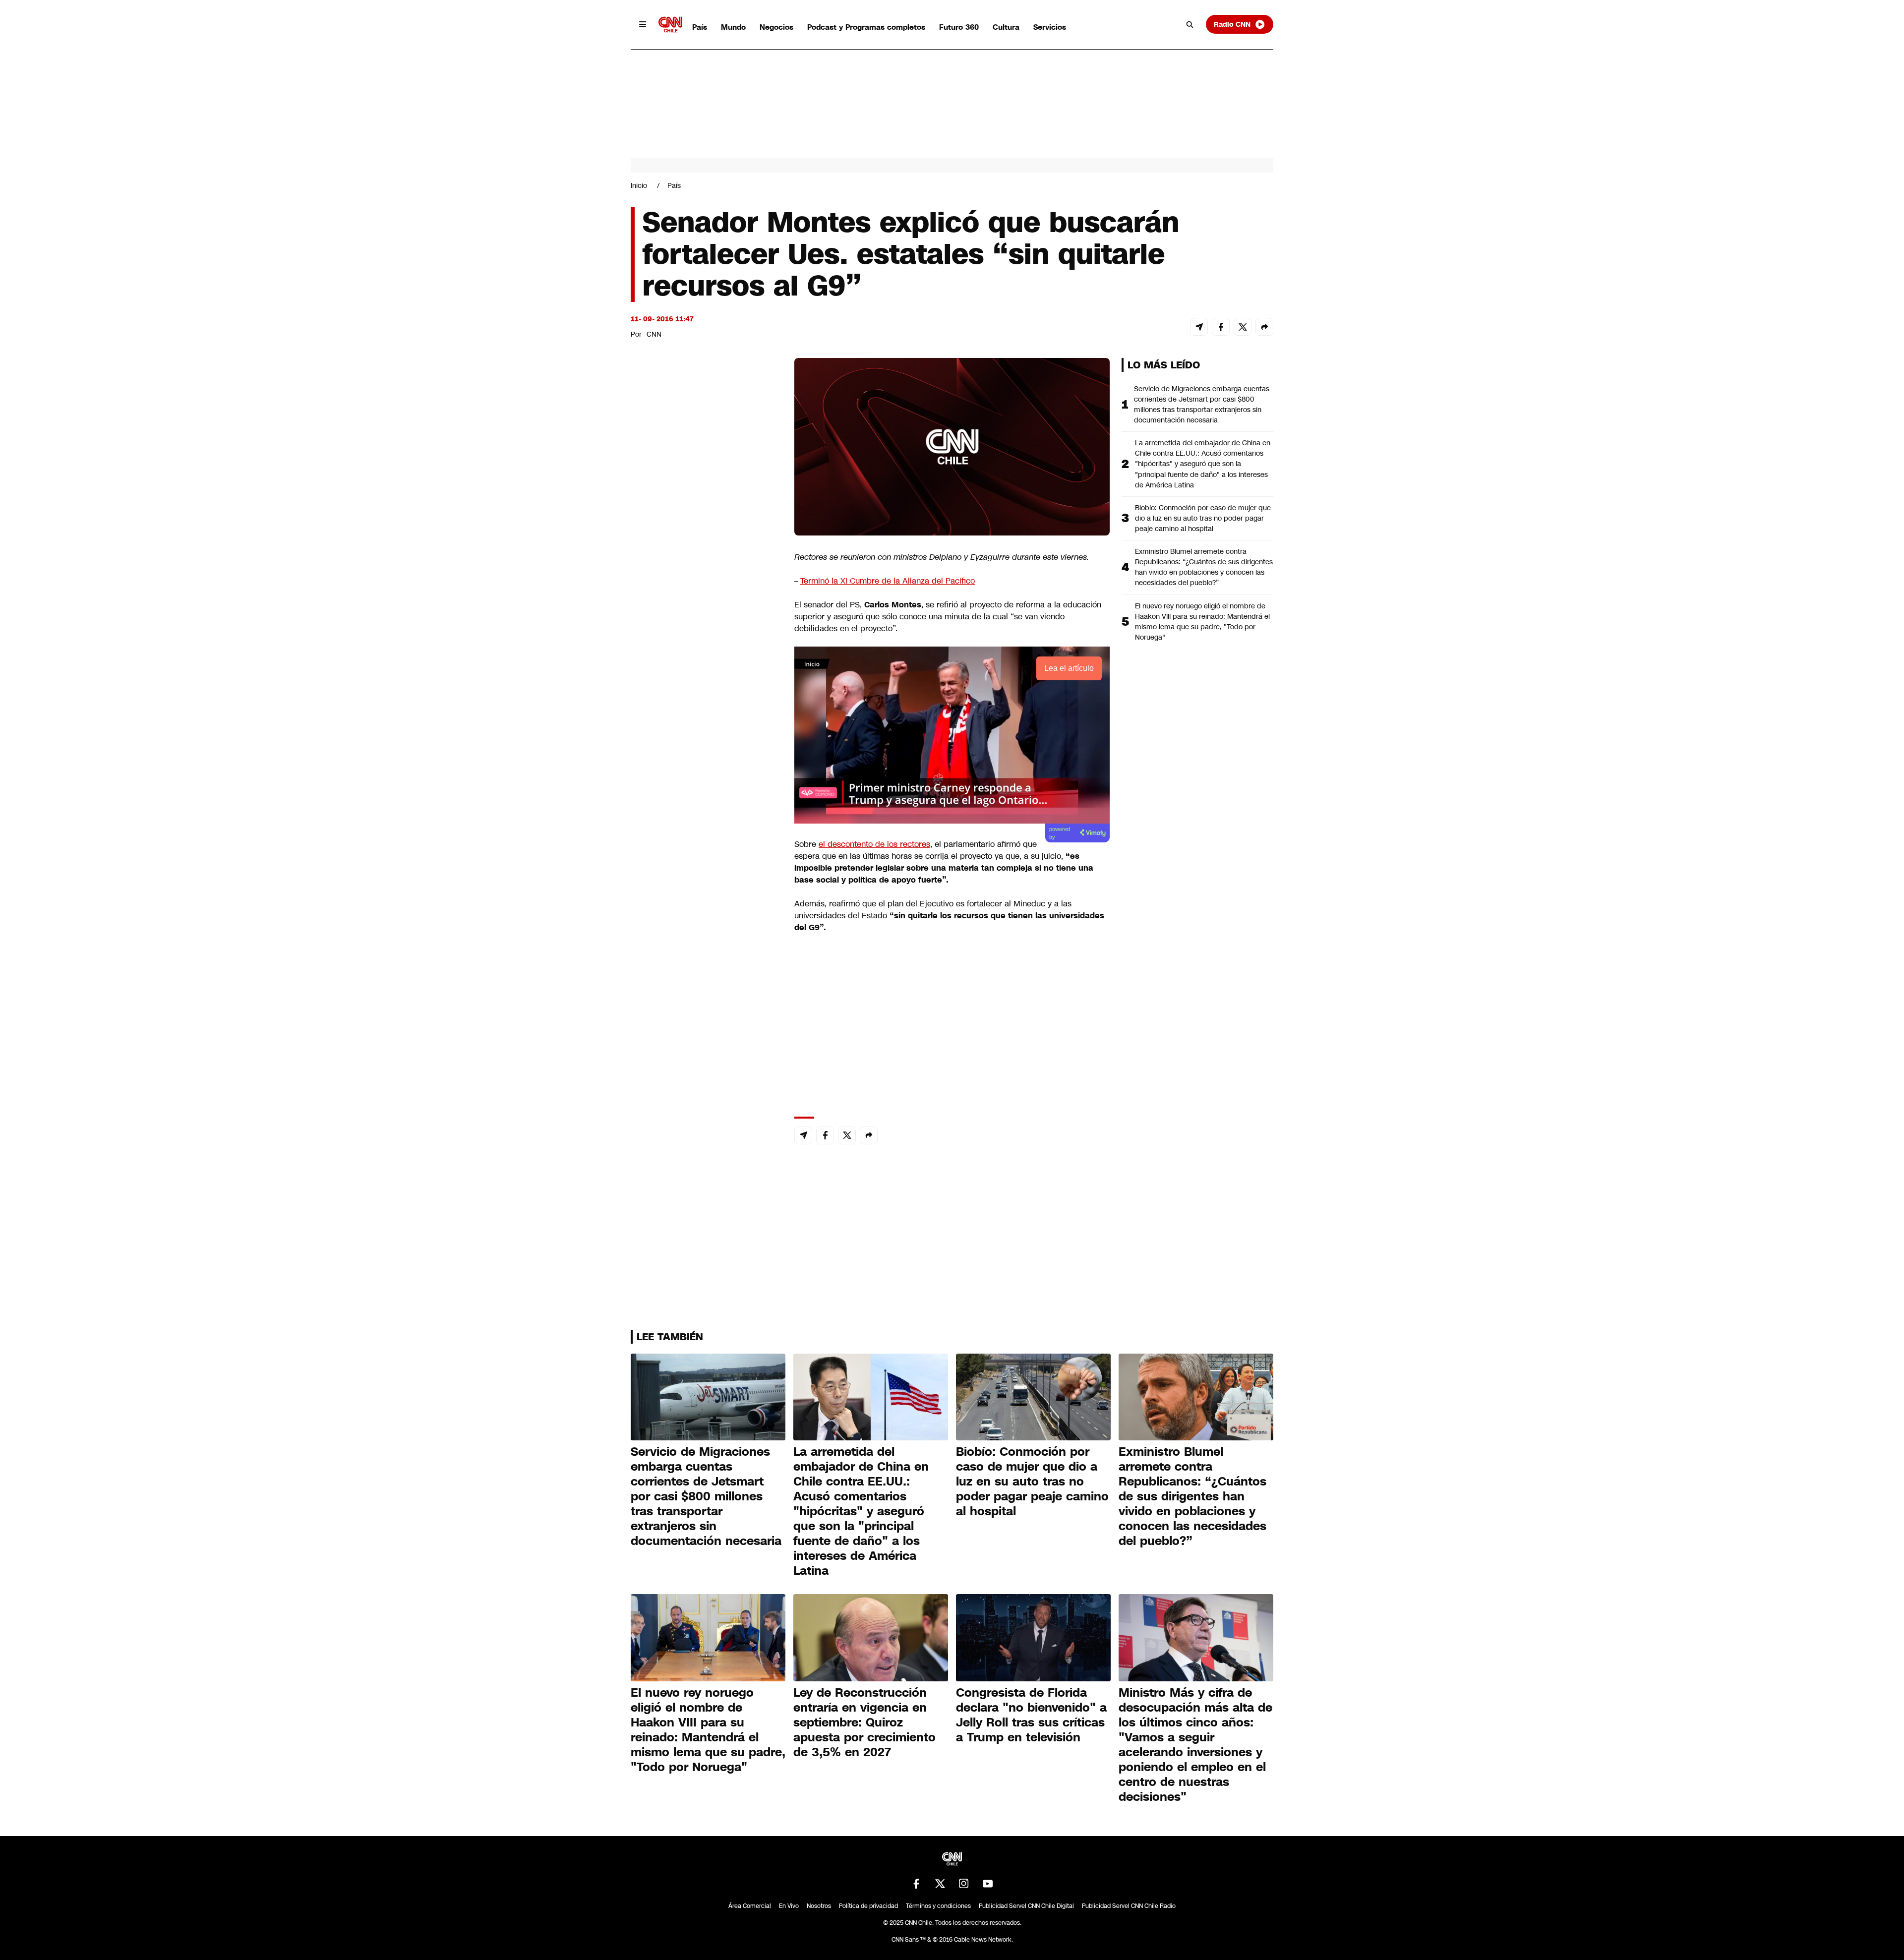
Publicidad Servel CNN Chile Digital (1026, 1906)
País (700, 27)
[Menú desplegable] (643, 24)
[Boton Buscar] (1190, 24)
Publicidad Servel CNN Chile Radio (1129, 1906)
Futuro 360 (959, 27)
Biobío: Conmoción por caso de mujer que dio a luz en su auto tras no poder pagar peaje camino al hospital (1203, 518)
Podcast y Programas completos (866, 27)
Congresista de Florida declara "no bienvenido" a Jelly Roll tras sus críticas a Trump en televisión (1031, 1715)
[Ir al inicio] (670, 25)
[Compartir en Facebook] (1221, 327)
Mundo (733, 27)
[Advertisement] (705, 926)
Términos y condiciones (938, 1906)
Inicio (639, 185)
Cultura (1006, 27)
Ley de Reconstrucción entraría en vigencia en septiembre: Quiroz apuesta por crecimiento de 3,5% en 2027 (864, 1722)
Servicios (1050, 27)
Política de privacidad (868, 1906)
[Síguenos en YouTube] (988, 1884)
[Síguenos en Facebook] (916, 1884)
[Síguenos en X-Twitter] (940, 1884)
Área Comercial (750, 1906)
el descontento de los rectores (874, 844)
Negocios (776, 27)
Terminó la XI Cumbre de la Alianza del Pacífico (888, 581)
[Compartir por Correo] (1199, 327)
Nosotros (819, 1906)
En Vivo (789, 1906)
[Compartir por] (1264, 327)
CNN (654, 334)
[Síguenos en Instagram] (964, 1884)
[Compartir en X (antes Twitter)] (1243, 327)
